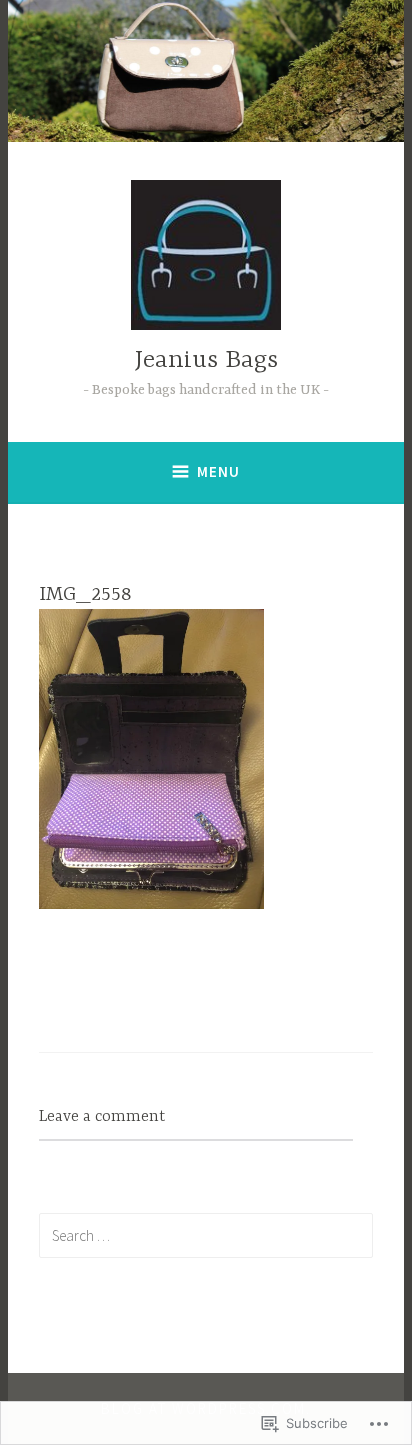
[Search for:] (206, 1235)
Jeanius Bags (206, 360)
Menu (218, 471)
